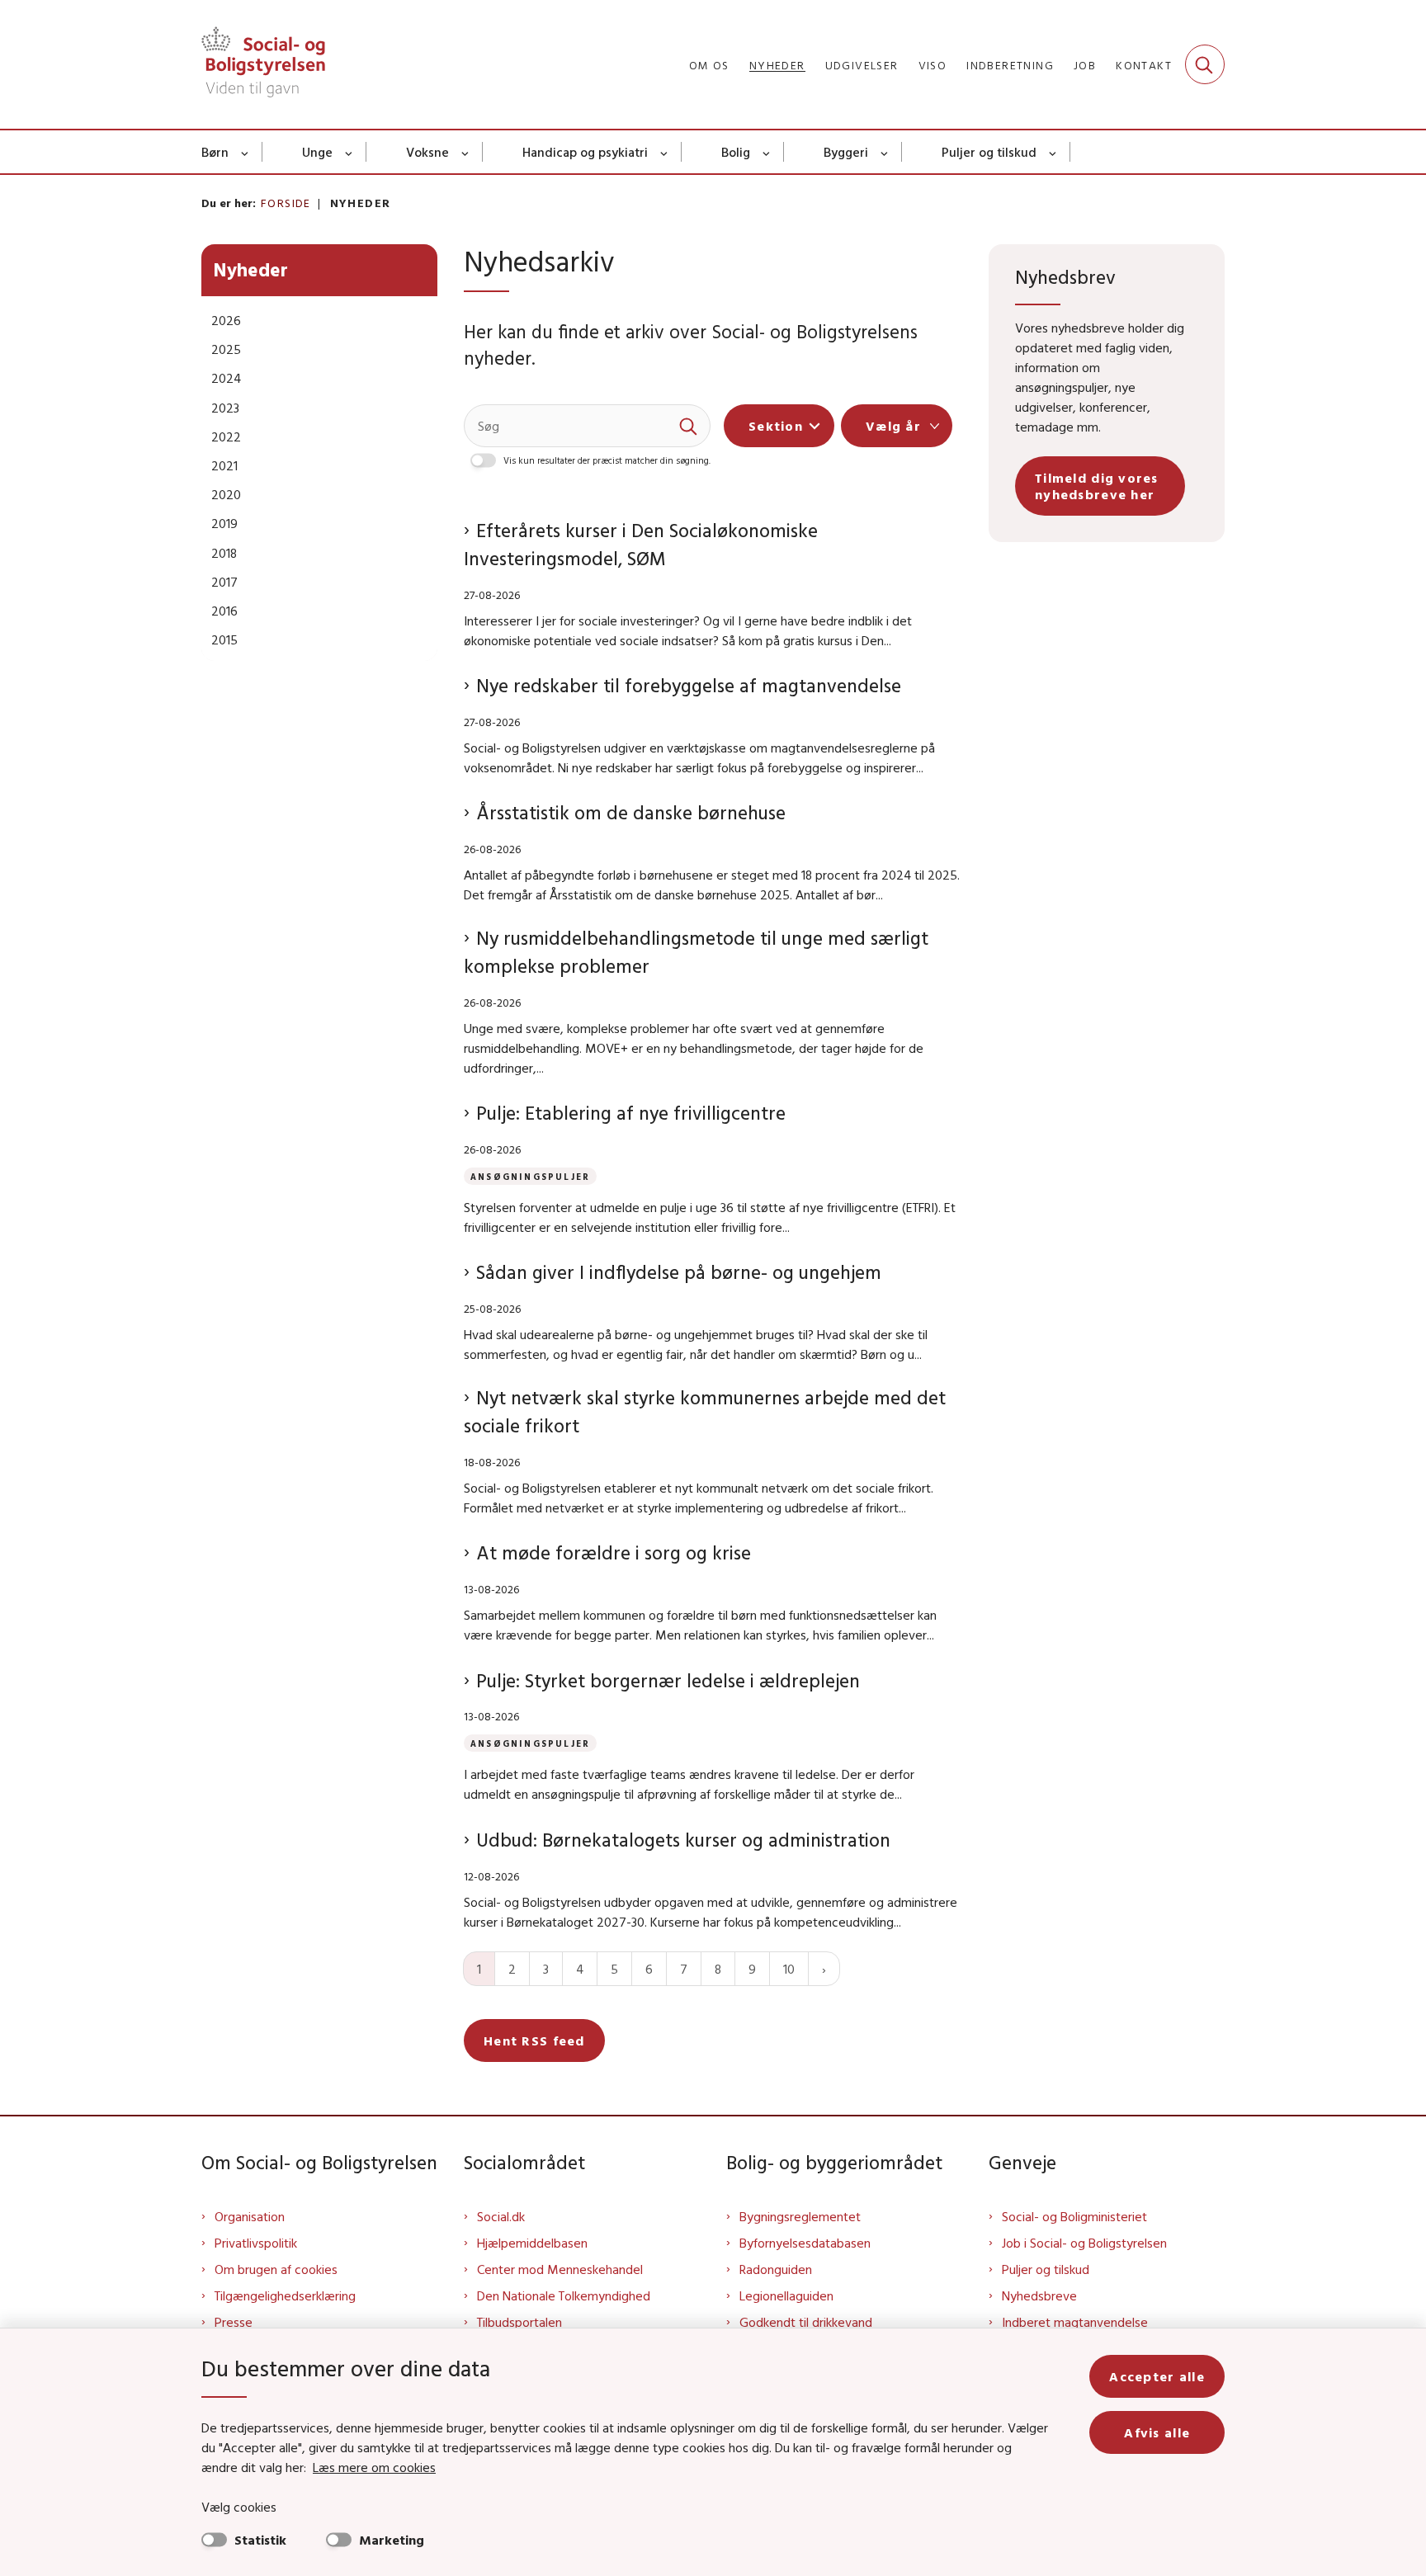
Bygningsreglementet (800, 2216)
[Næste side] (824, 1969)
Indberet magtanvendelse (1075, 2322)
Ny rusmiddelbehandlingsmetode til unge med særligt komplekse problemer (696, 952)
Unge (317, 152)
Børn (215, 152)
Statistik (260, 2540)
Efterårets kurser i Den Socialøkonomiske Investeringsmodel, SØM (641, 544)
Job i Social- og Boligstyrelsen (1084, 2243)
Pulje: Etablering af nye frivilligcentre (631, 1113)
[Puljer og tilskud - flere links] (1053, 152)
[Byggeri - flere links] (885, 152)
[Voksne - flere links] (466, 152)
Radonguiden (776, 2269)
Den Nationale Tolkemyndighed (564, 2295)
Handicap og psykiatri (585, 152)
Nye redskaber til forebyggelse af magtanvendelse (689, 685)
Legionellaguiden (786, 2295)
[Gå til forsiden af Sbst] (263, 64)
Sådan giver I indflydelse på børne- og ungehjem (679, 1272)
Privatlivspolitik (256, 2243)
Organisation (250, 2216)
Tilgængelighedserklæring (285, 2295)
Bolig (736, 152)
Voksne (427, 152)
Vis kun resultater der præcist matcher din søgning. (607, 460)
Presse (234, 2322)
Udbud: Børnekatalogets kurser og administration (683, 1840)
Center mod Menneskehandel (560, 2269)
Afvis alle (1157, 2432)
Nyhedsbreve (1039, 2295)
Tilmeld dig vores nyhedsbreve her (1097, 486)
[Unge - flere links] (349, 152)
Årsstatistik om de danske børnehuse (631, 812)
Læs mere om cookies (374, 2467)
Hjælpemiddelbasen (532, 2243)
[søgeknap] (689, 426)
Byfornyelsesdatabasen (805, 2243)
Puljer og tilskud (989, 152)
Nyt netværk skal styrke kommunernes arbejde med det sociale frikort (705, 1411)
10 (789, 1969)
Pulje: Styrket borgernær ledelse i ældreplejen (668, 1680)
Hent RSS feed (534, 2041)
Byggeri (846, 152)
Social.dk (501, 2216)
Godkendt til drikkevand (806, 2322)
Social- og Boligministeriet (1074, 2216)
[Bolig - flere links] (767, 152)
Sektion (776, 426)
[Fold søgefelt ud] (1205, 64)
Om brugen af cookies (276, 2269)
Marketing (392, 2540)
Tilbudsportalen (519, 2322)
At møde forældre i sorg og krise (614, 1552)
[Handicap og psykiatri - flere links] (665, 152)
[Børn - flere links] (246, 152)
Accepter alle (1157, 2376)
